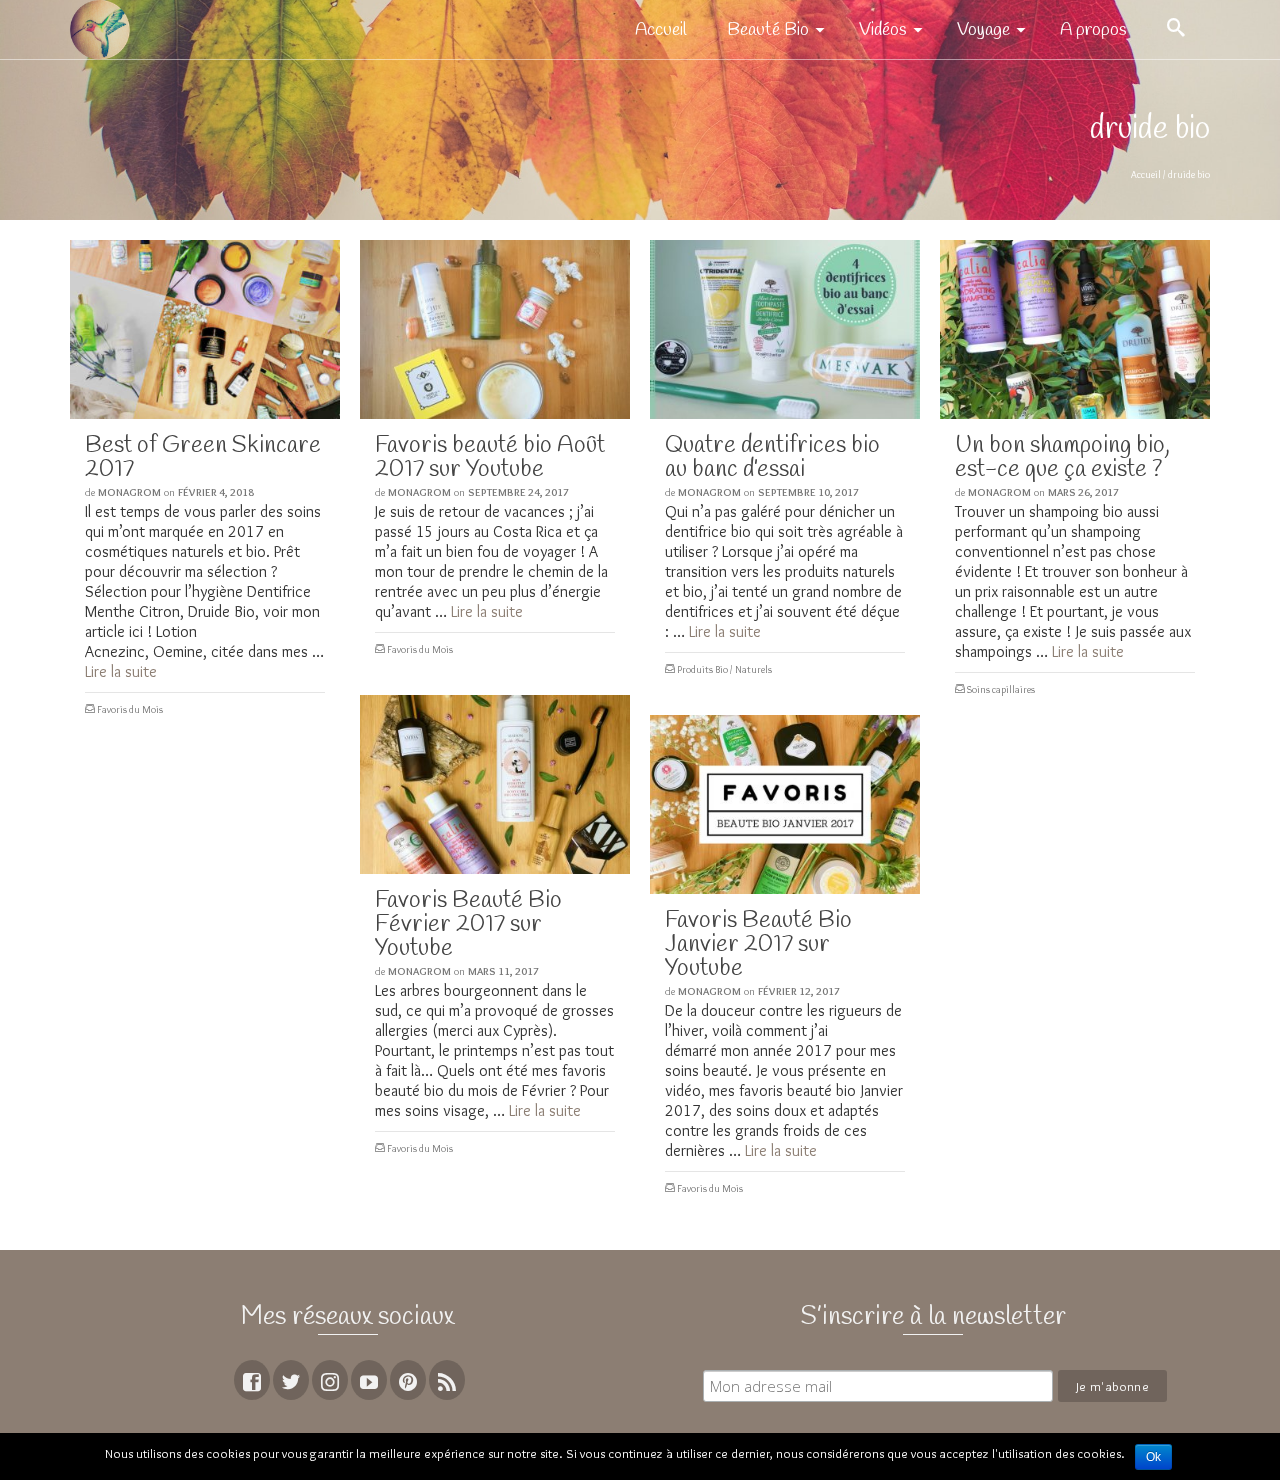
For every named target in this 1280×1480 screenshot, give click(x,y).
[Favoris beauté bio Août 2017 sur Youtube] (495, 329)
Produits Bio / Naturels (724, 669)
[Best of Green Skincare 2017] (205, 329)
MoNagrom (129, 492)
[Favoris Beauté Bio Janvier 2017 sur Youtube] (785, 804)
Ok (1153, 1457)
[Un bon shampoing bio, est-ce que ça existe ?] (1075, 329)
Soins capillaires (1001, 689)
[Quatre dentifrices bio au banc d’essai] (785, 329)
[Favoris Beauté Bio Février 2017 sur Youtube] (495, 784)
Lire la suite (121, 671)
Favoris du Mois (130, 709)
